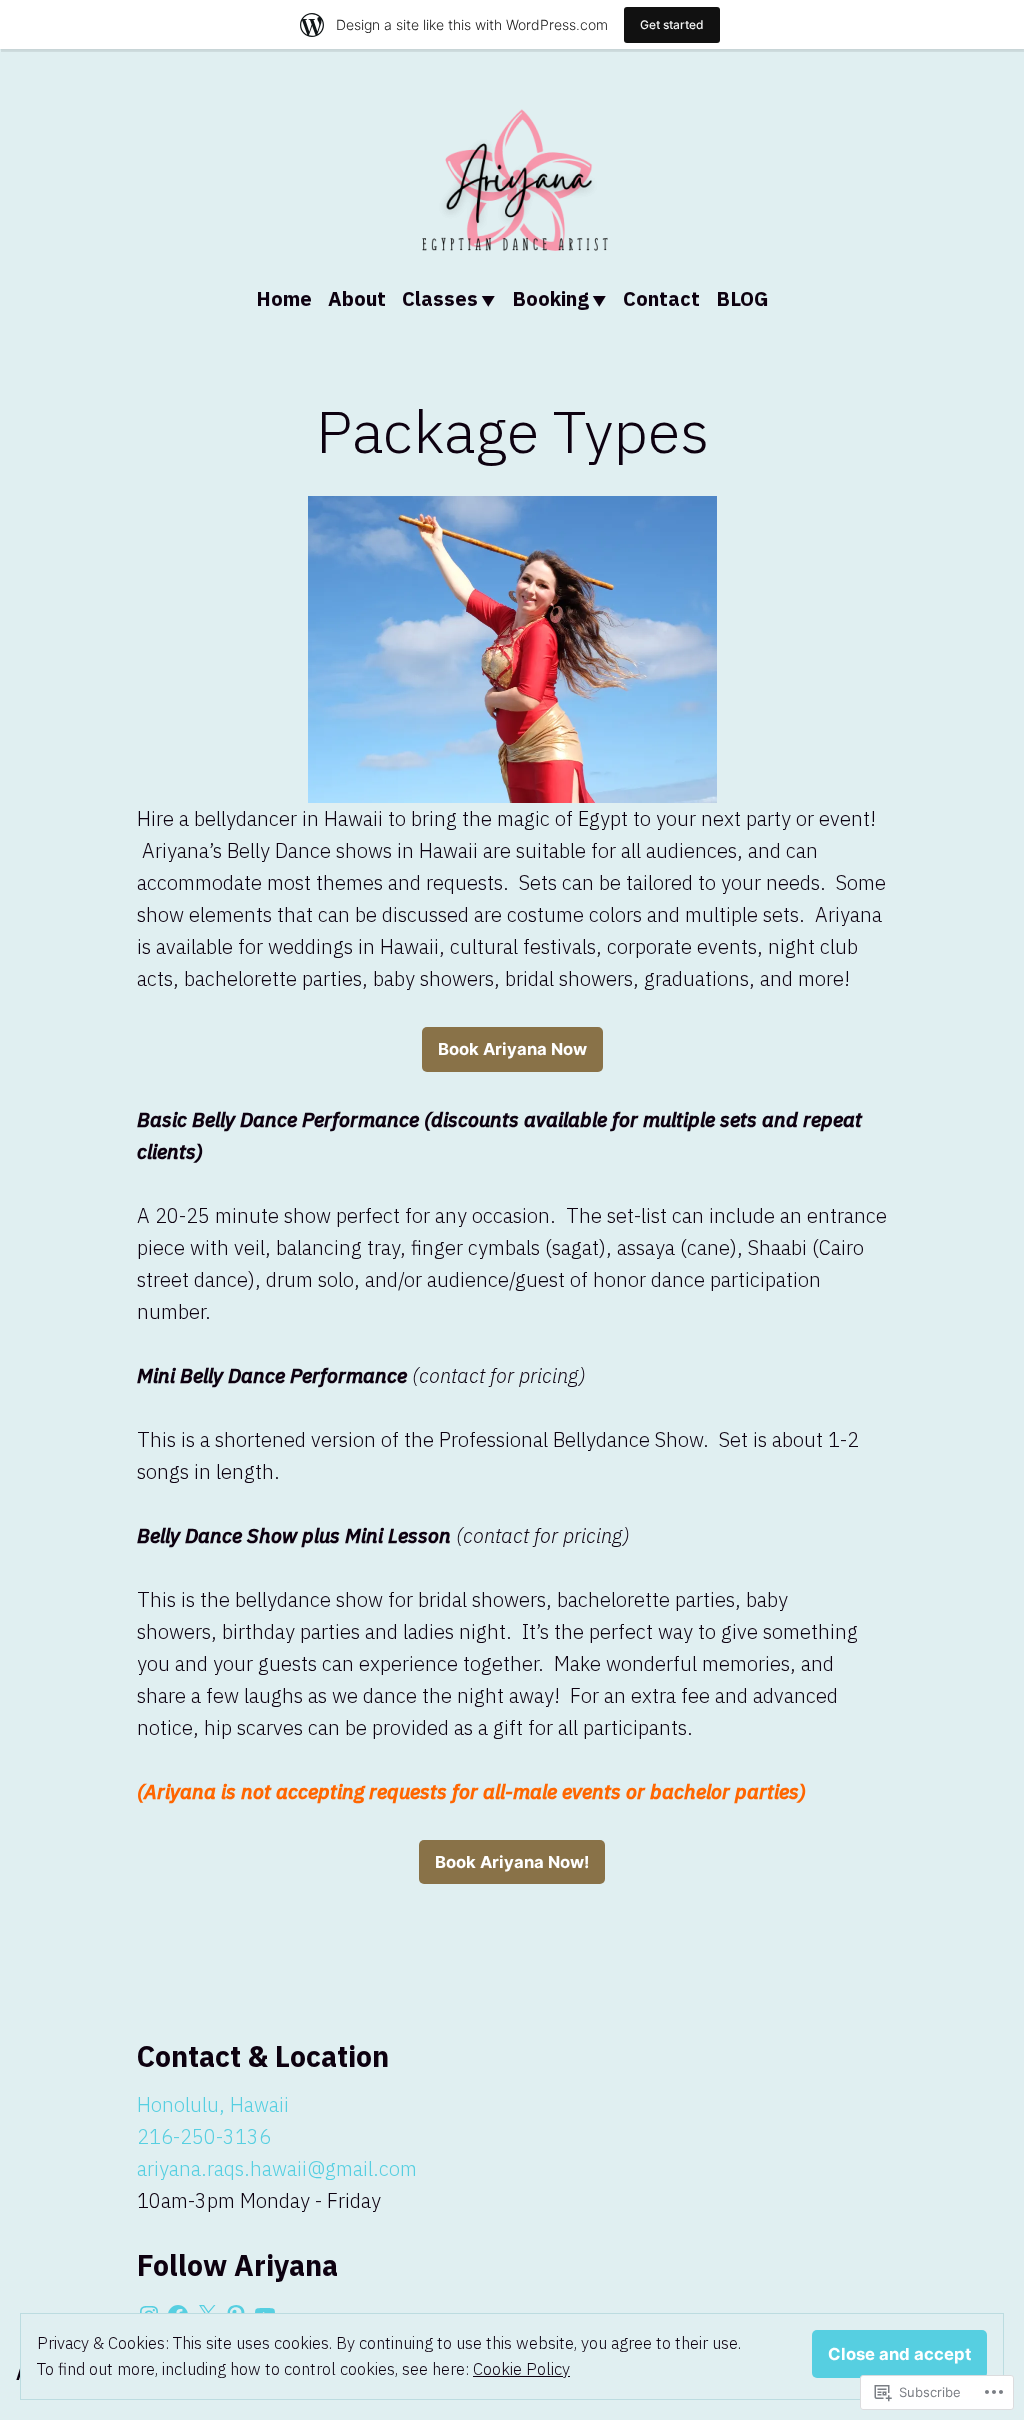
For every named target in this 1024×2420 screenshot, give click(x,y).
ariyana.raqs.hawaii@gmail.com (277, 2168)
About (357, 298)
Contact (661, 298)
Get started (672, 24)
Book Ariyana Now (512, 1049)
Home (284, 298)
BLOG (742, 298)
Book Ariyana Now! (512, 1862)
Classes (440, 298)
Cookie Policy (521, 2369)
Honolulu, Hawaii (213, 2104)
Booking (550, 298)
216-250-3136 (204, 2136)
